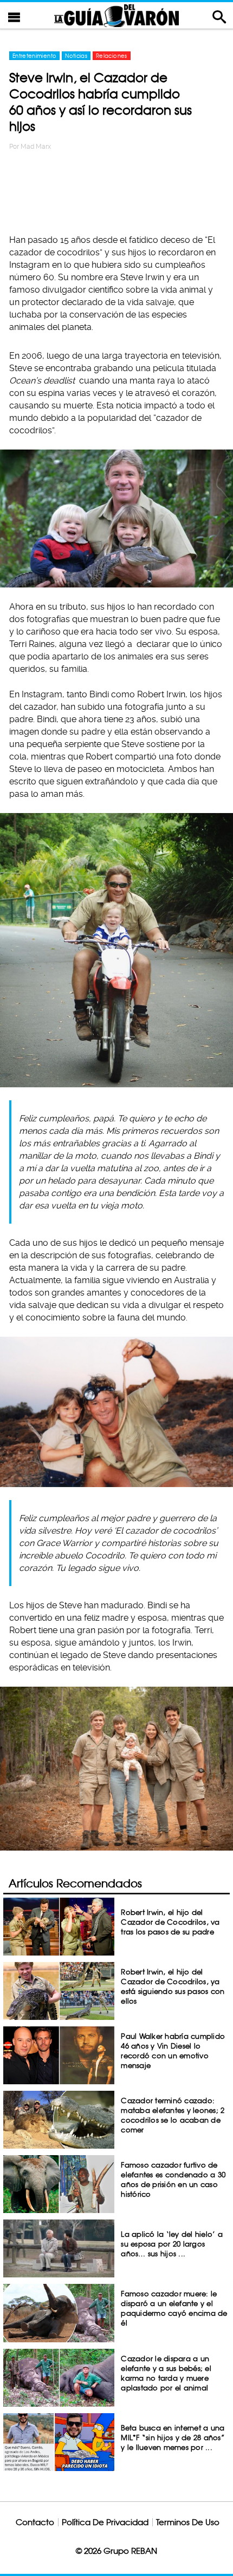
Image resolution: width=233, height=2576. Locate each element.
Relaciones (112, 56)
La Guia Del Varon (116, 15)
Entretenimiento (34, 56)
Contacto (35, 2522)
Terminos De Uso (188, 2522)
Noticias (76, 56)
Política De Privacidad (105, 2522)
